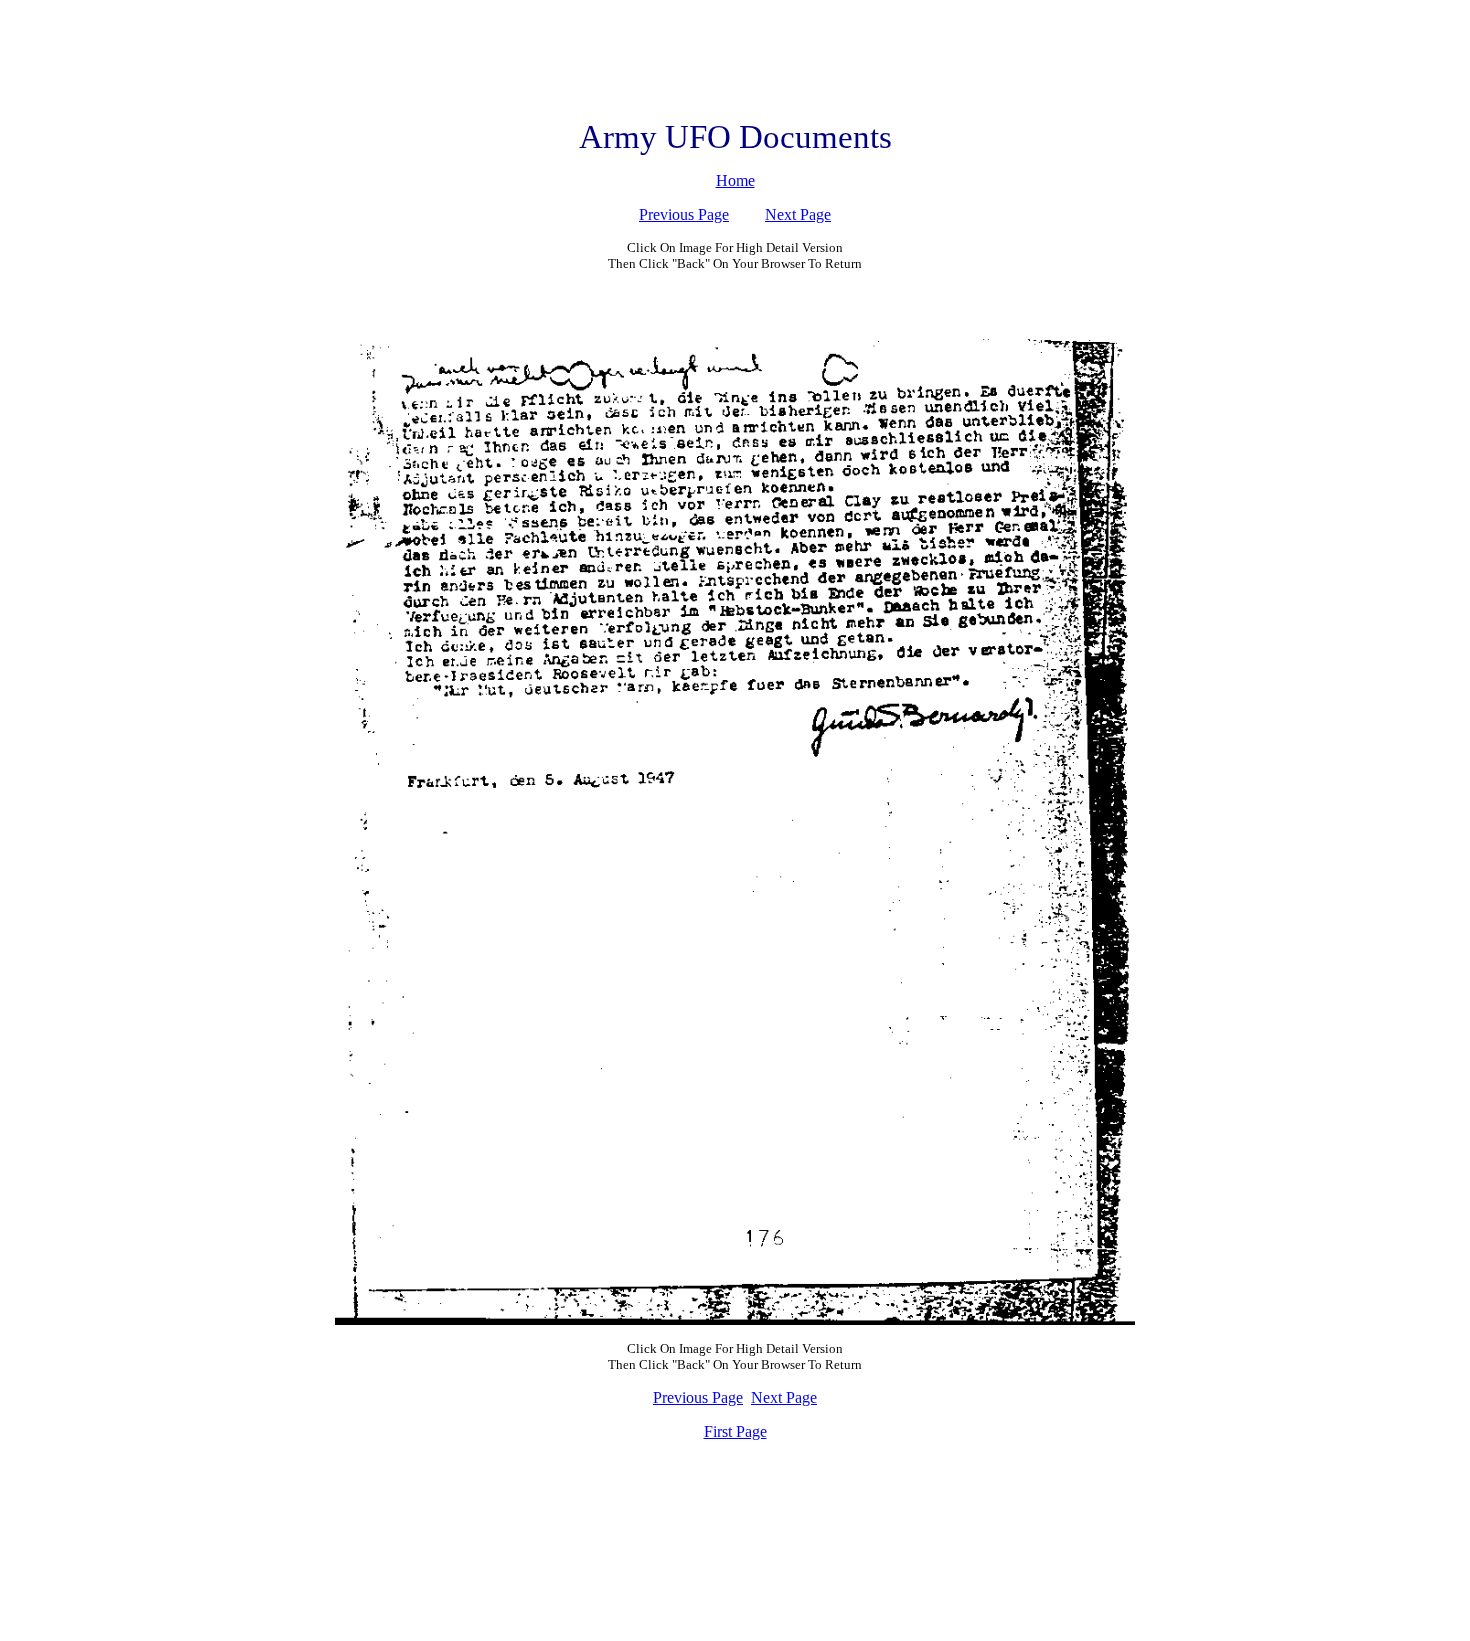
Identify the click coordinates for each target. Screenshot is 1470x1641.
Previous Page (684, 214)
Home (735, 180)
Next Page (798, 214)
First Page (735, 1431)
